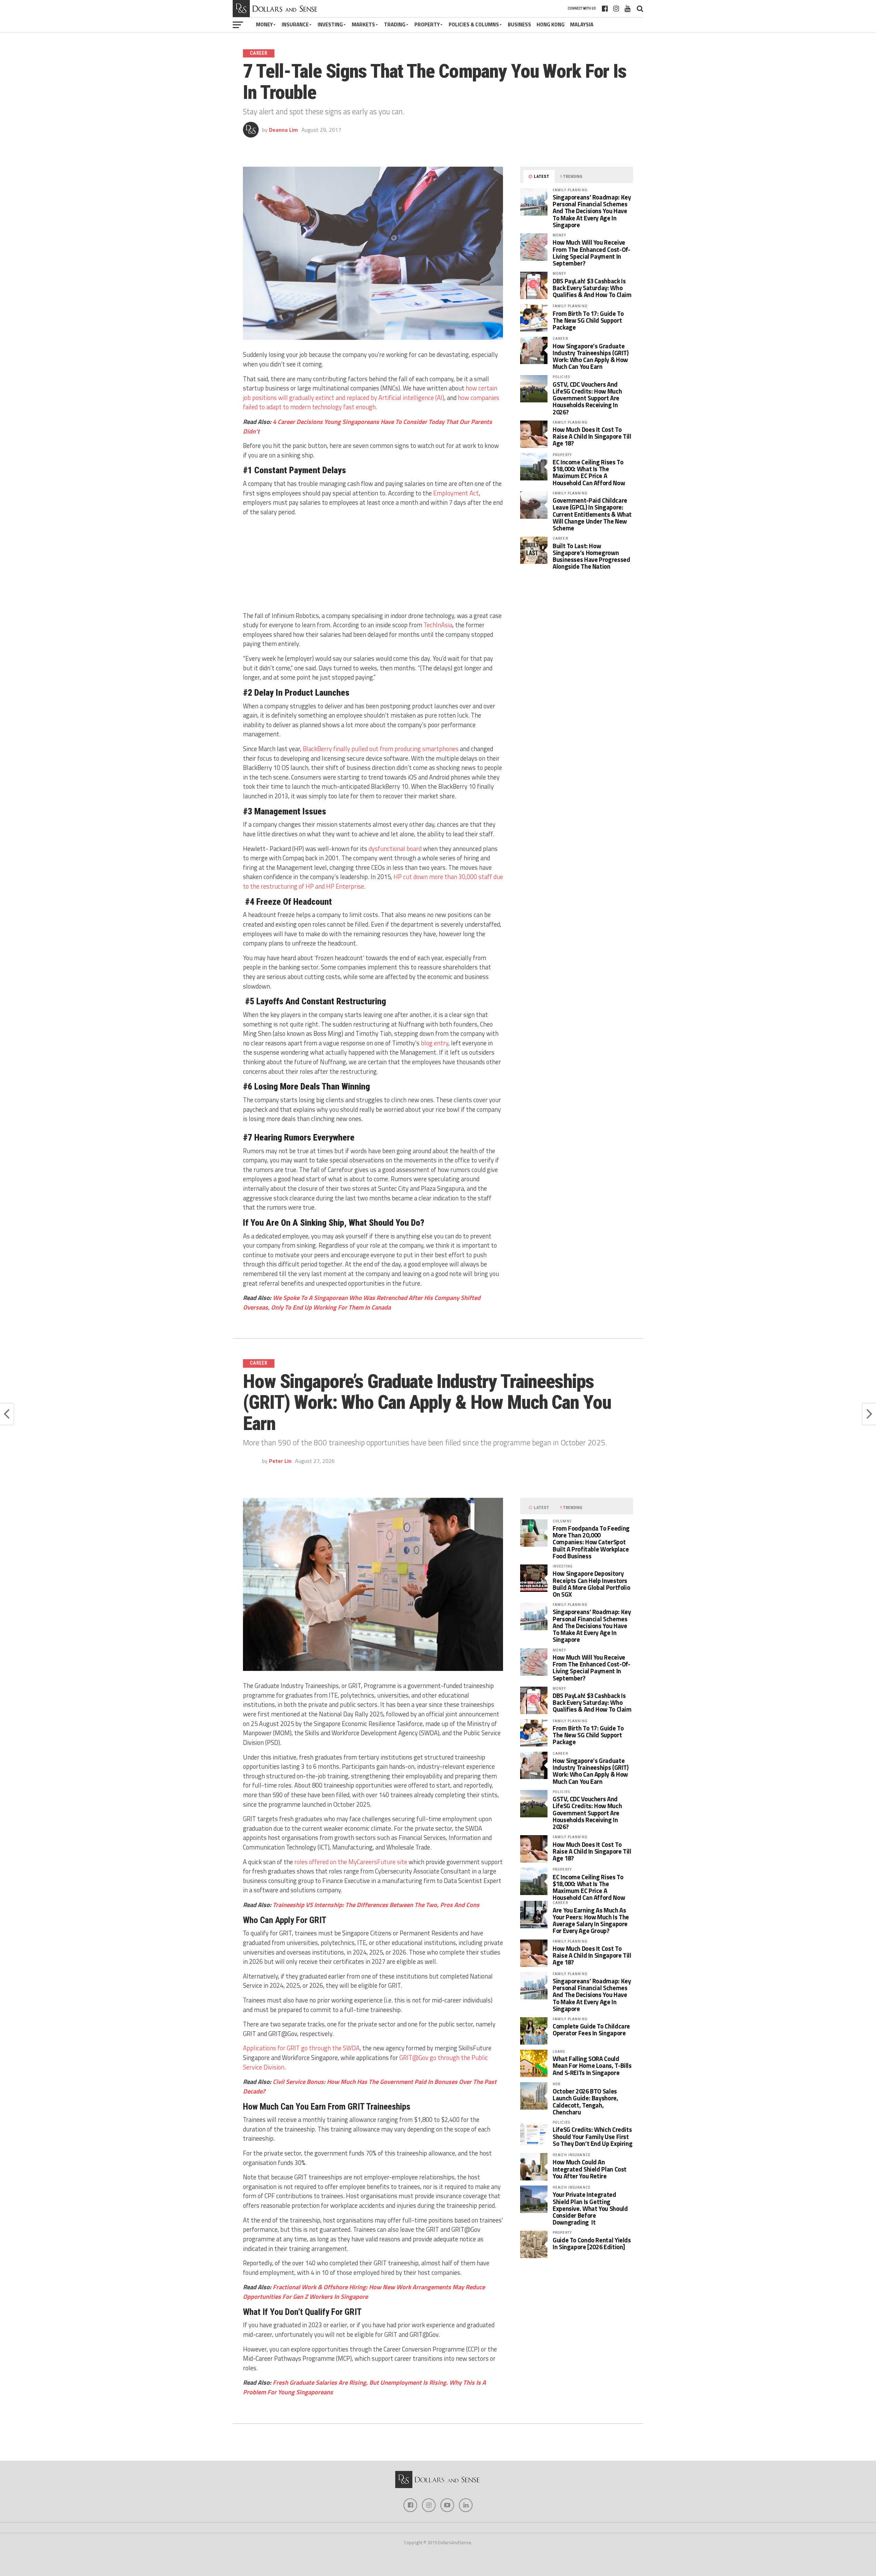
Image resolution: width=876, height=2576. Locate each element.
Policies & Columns (474, 24)
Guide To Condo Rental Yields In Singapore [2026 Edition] (592, 2243)
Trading (395, 24)
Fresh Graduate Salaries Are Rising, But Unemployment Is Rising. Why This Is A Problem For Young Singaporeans (364, 2387)
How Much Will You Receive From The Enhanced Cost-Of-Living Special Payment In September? (591, 253)
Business (519, 24)
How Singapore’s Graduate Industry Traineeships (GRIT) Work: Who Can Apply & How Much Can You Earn (591, 356)
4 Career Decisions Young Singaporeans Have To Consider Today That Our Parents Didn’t (368, 426)
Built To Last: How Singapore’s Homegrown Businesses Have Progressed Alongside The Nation (591, 556)
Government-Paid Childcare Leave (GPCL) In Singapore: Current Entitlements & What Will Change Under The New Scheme (592, 514)
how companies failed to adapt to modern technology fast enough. (371, 402)
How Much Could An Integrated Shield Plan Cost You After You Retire (590, 2169)
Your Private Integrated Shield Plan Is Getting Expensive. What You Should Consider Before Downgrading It (590, 2208)
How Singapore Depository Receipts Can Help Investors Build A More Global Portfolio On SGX (591, 1584)
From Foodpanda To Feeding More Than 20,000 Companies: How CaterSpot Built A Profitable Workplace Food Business (591, 1542)
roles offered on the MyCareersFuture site (351, 1862)
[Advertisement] (373, 565)
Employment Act (456, 493)
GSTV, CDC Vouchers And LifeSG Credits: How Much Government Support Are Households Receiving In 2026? (587, 398)
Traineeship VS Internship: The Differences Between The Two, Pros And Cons (376, 1905)
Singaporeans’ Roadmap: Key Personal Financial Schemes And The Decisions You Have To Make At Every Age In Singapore (592, 211)
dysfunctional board (395, 849)
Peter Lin (280, 1461)
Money (264, 24)
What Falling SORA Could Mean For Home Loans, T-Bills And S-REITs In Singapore (592, 2065)
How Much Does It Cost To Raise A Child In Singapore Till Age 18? (592, 436)
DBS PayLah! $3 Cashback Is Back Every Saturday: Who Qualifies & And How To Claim (592, 288)
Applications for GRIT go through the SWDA (301, 2048)
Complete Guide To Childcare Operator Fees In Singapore (591, 2030)
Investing (330, 24)
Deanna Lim (284, 130)
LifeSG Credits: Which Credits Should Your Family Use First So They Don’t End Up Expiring (592, 2136)
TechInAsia (438, 625)
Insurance (295, 24)
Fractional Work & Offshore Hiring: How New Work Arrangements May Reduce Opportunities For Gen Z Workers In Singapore (364, 2292)
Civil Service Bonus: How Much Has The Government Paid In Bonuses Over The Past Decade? (370, 2086)
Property (427, 24)
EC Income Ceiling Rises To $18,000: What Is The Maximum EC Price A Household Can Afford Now (589, 472)
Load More (438, 2445)
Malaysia (582, 24)
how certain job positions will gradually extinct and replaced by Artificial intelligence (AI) (370, 393)
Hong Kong (551, 24)
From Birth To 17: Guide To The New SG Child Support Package (588, 320)
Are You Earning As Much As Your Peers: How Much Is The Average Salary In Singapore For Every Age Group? (591, 1921)
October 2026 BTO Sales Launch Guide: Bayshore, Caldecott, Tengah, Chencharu (585, 2102)
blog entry (435, 1043)
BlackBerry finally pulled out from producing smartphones (381, 749)
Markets (363, 24)
